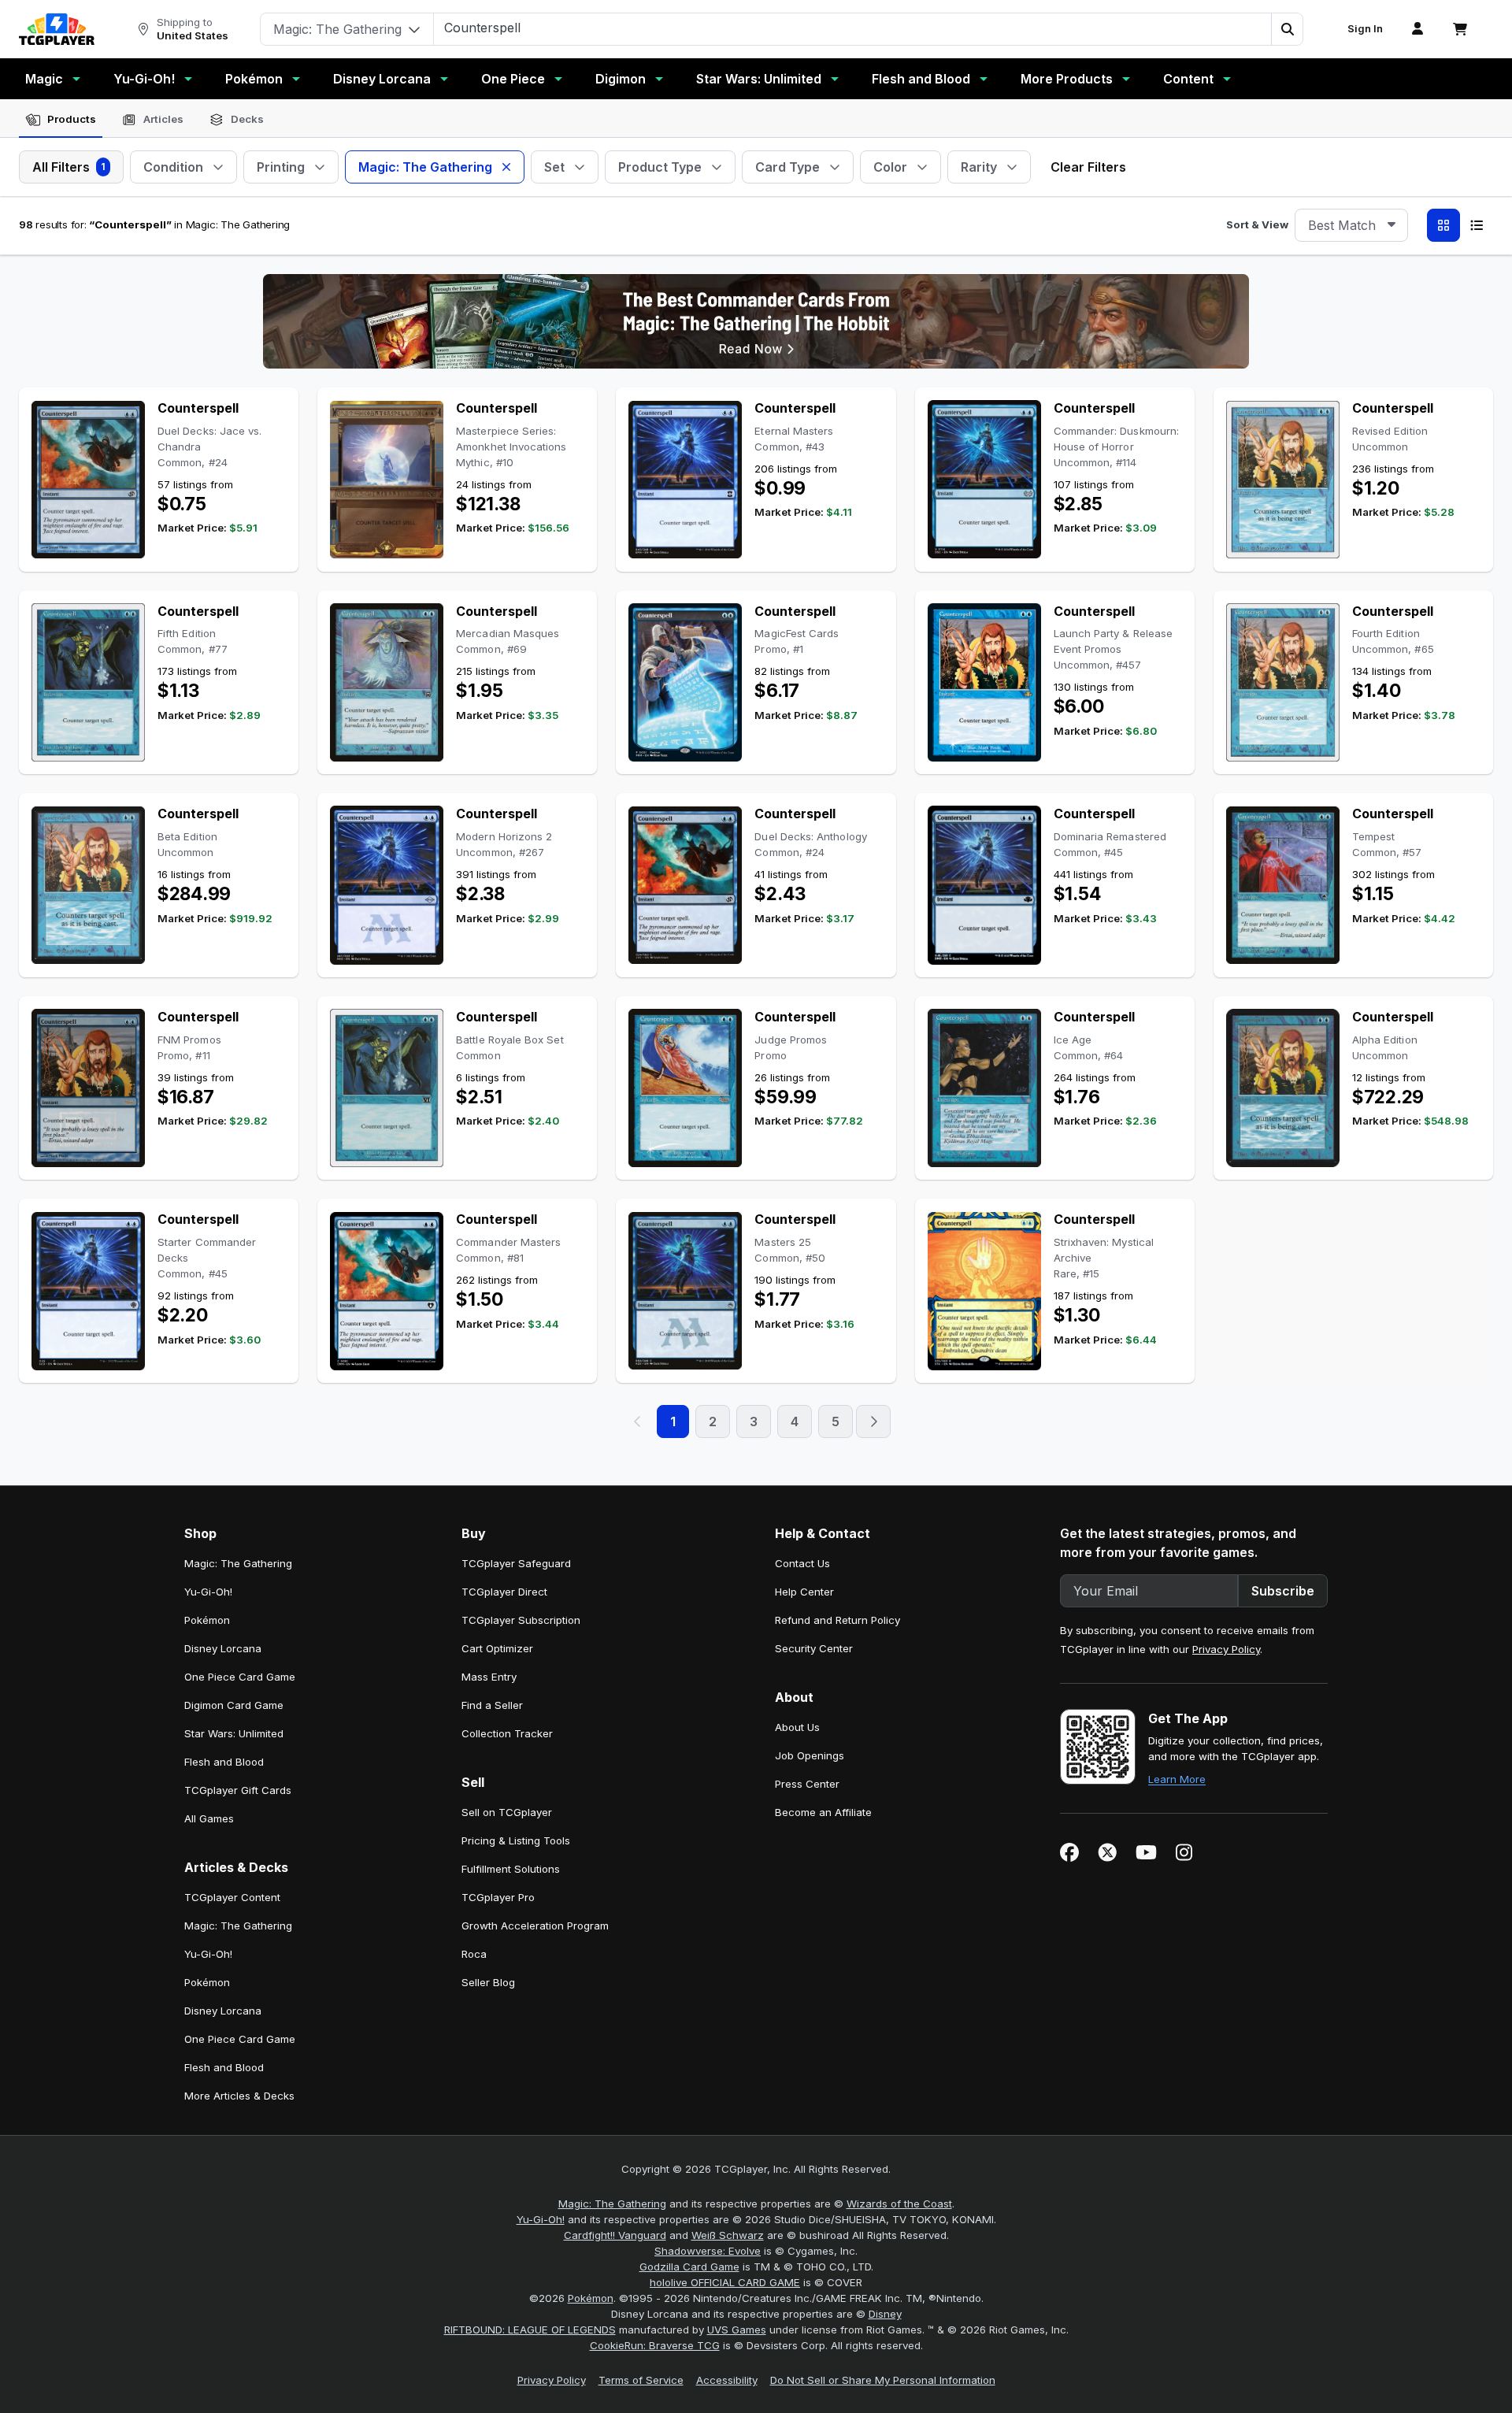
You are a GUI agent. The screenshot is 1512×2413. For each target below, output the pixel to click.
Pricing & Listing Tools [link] (516, 1840)
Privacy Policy (1226, 1649)
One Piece (513, 79)
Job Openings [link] (810, 1755)
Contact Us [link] (802, 1563)
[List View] (1477, 225)
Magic (44, 79)
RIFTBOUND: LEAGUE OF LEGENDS (530, 2330)
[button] (1287, 29)
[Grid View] (1443, 225)
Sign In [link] (1365, 29)
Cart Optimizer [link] (497, 1648)
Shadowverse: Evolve (708, 2251)
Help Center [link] (804, 1592)
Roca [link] (474, 1954)
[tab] (61, 120)
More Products (1067, 79)
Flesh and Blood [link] (224, 1762)
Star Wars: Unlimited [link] (234, 1733)
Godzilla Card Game (689, 2267)
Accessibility (727, 2380)
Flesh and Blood (921, 79)
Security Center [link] (814, 1648)
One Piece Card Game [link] (240, 1677)
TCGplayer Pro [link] (498, 1897)
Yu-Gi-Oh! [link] (208, 1592)
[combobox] (1351, 225)
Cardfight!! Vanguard (615, 2235)
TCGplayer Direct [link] (504, 1592)
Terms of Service (641, 2380)
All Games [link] (209, 1818)
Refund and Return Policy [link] (838, 1620)
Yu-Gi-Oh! (144, 79)
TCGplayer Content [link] (232, 1897)
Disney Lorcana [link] (223, 1648)
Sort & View (1257, 224)
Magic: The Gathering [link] (238, 1563)
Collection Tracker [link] (507, 1733)
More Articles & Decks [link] (239, 2096)
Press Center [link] (807, 1784)
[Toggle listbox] (1392, 225)
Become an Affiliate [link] (823, 1812)
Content (1188, 79)
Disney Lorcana (382, 79)
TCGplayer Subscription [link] (521, 1620)
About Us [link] (797, 1727)
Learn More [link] (1177, 1779)
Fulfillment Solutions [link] (511, 1869)
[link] (57, 29)
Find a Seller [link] (492, 1705)
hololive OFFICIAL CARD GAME (725, 2282)
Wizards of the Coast (899, 2204)
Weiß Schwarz (728, 2235)
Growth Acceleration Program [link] (535, 1926)
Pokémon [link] (207, 1620)
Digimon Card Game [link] (234, 1705)
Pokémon (254, 79)
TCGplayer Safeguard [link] (516, 1563)
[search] (853, 28)
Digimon (621, 79)
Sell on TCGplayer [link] (507, 1812)
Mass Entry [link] (489, 1677)
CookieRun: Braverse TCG (655, 2345)
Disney (885, 2314)
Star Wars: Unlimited (759, 79)
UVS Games (737, 2330)
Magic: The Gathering (612, 2204)
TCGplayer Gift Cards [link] (238, 1790)
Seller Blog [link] (488, 1982)
